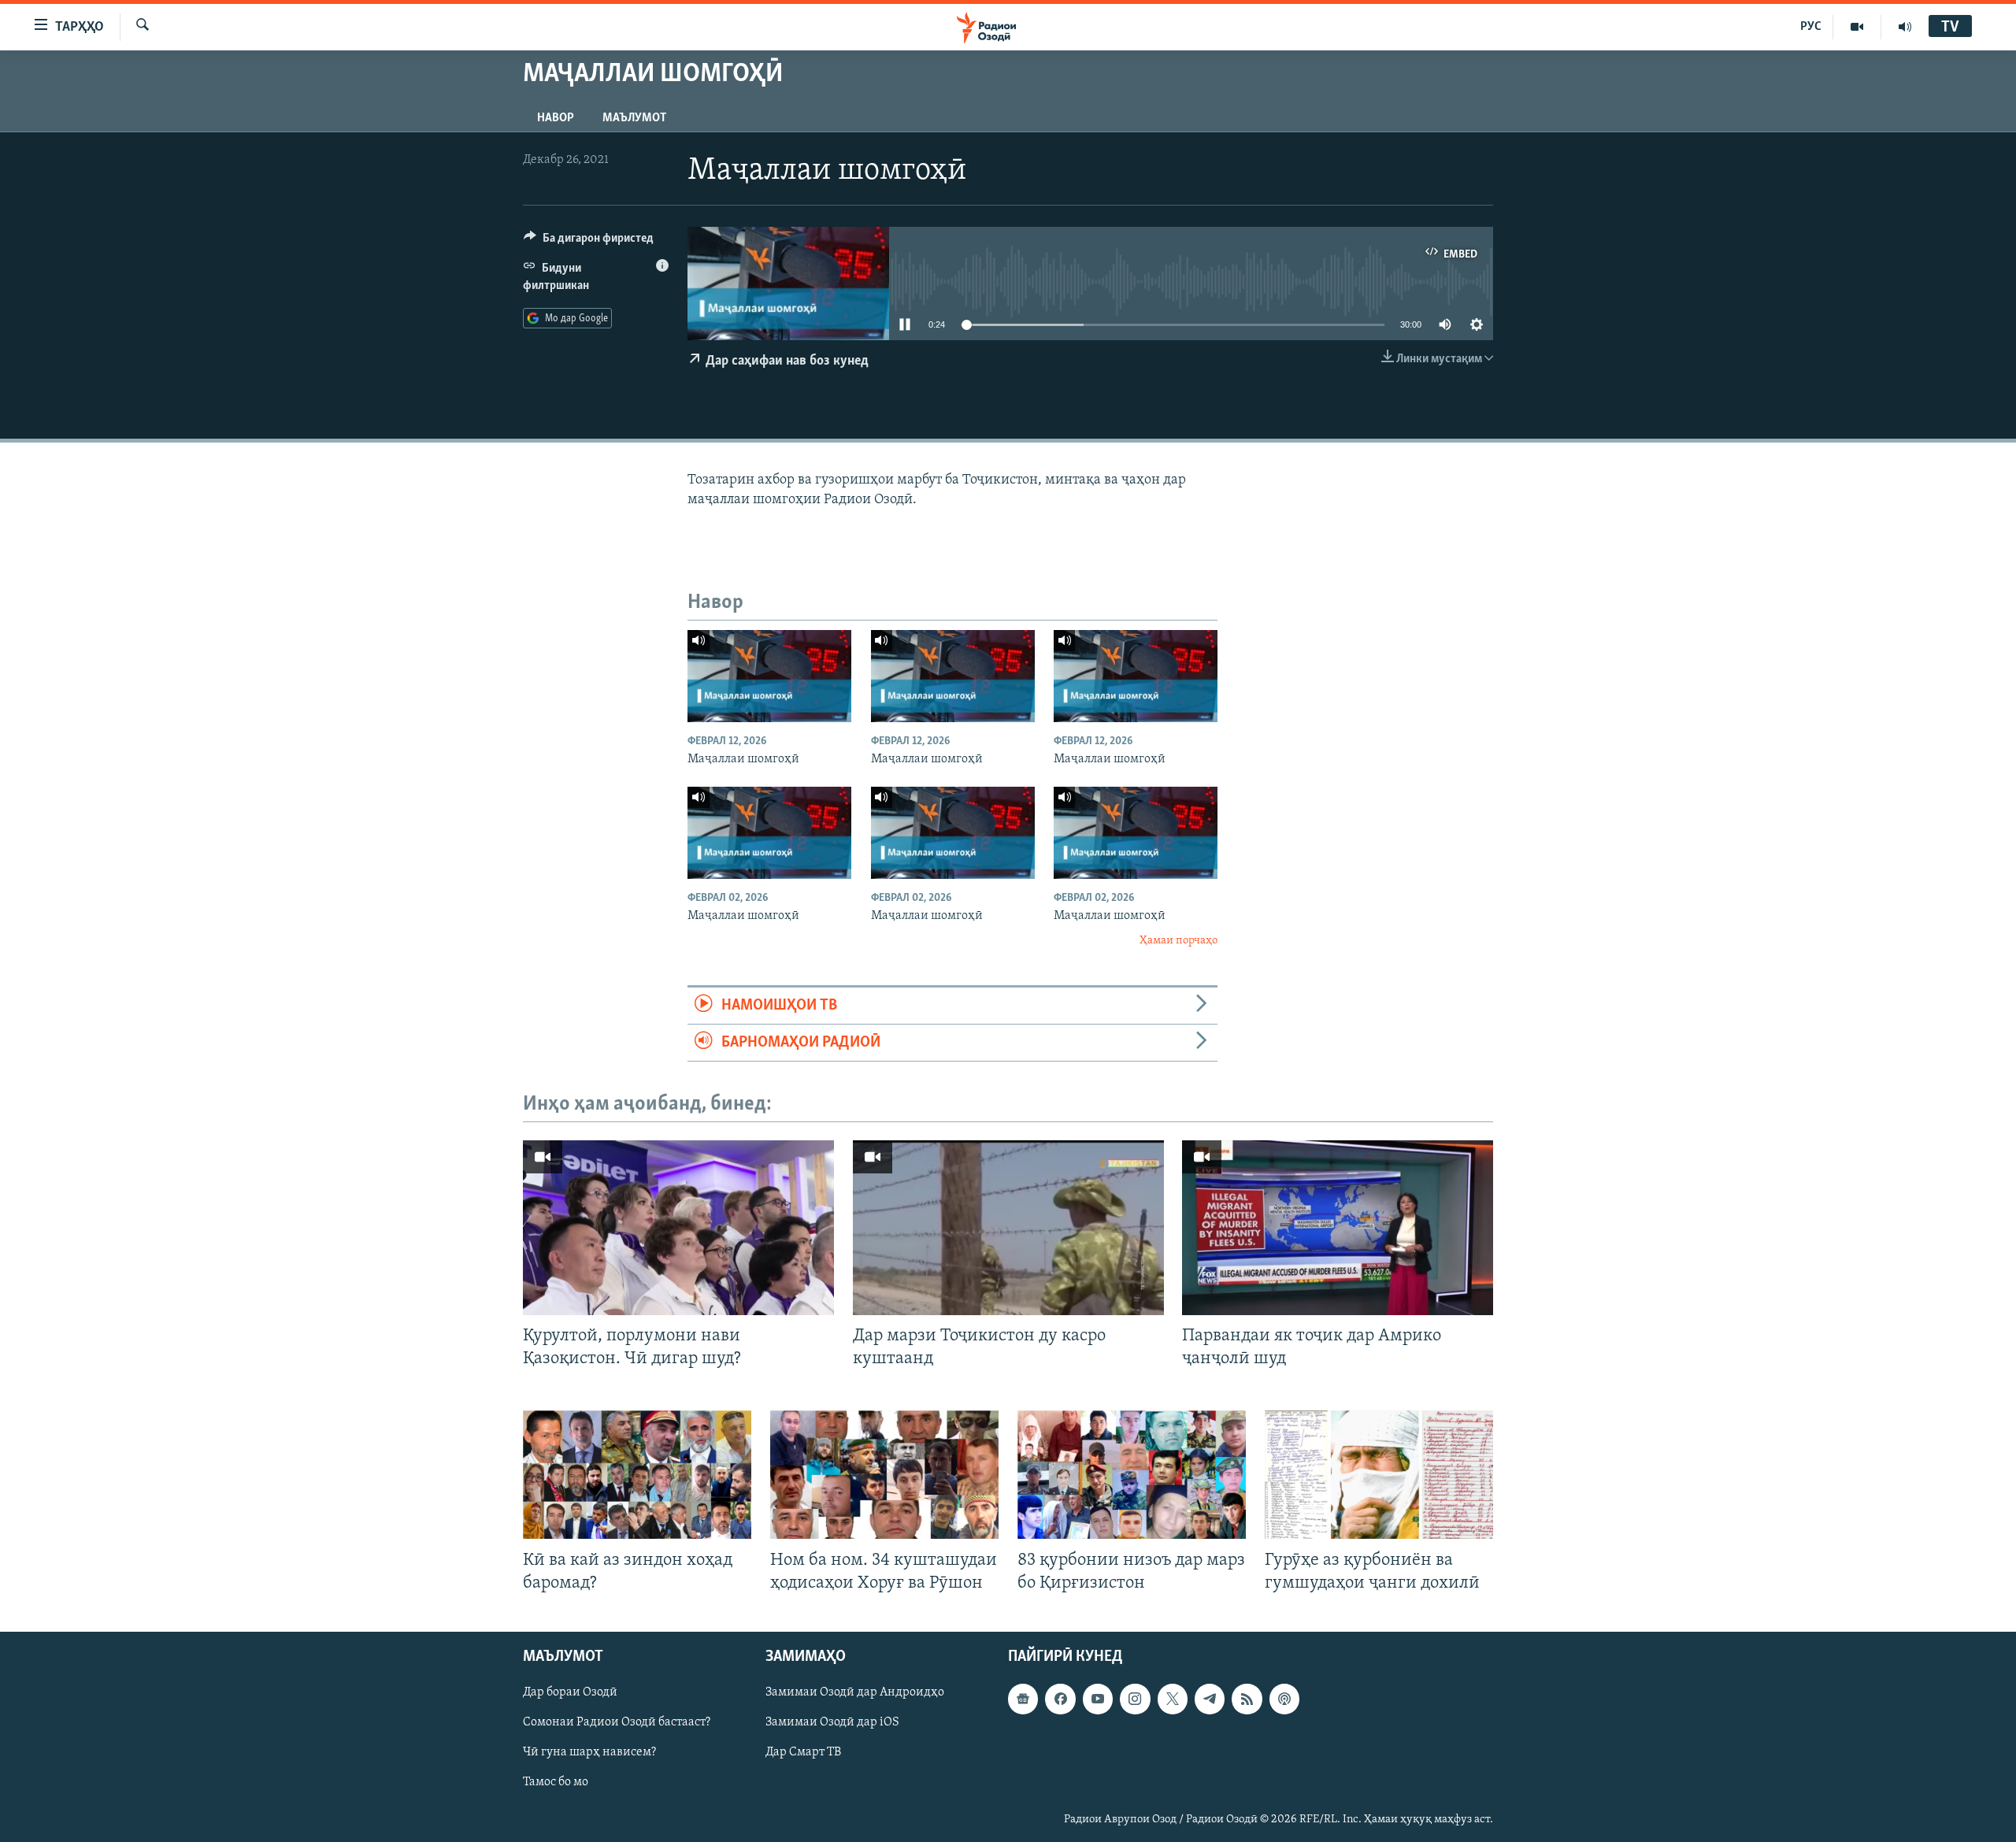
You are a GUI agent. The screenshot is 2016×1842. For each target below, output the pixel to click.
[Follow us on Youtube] (1098, 1699)
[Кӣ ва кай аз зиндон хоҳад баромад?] (637, 1475)
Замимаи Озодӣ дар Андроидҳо (855, 1692)
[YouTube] (1857, 27)
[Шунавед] (1905, 27)
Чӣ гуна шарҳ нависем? (589, 1752)
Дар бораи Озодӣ (570, 1692)
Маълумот (634, 118)
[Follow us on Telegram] (1210, 1699)
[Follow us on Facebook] (1060, 1699)
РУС (1811, 27)
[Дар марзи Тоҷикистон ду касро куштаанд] (1008, 1228)
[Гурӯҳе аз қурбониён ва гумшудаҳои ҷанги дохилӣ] (1379, 1475)
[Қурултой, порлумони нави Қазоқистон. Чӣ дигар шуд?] (678, 1228)
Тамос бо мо (556, 1782)
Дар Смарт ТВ (803, 1752)
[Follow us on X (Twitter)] (1173, 1699)
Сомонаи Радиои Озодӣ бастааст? (617, 1722)
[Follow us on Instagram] (1135, 1699)
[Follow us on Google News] (1023, 1699)
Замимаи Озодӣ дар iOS (832, 1722)
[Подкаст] (1284, 1699)
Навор (556, 118)
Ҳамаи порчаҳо (1178, 941)
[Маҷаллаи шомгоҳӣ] (769, 676)
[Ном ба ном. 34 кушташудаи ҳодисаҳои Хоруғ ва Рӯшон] (884, 1475)
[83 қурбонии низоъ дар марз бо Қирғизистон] (1132, 1475)
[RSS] (1247, 1699)
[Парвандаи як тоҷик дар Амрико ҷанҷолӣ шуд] (1338, 1228)
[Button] (589, 242)
